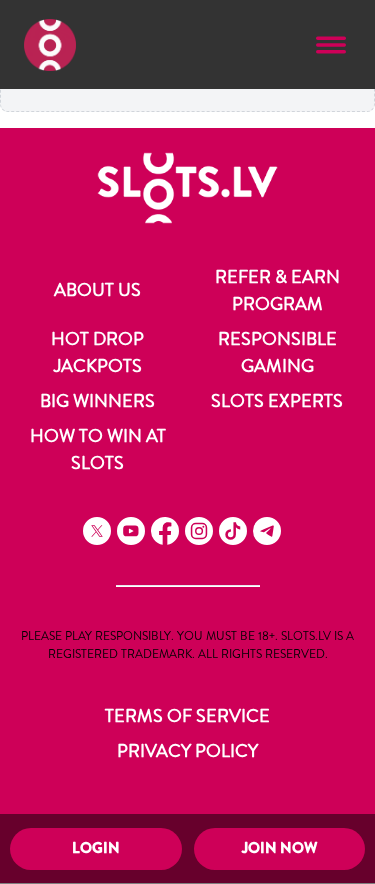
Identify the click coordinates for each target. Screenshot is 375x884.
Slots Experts (277, 401)
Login (96, 848)
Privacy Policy (187, 751)
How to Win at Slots (98, 449)
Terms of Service (187, 716)
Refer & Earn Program (277, 290)
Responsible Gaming (277, 352)
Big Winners (97, 401)
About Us (97, 290)
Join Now (279, 848)
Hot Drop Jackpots (97, 352)
